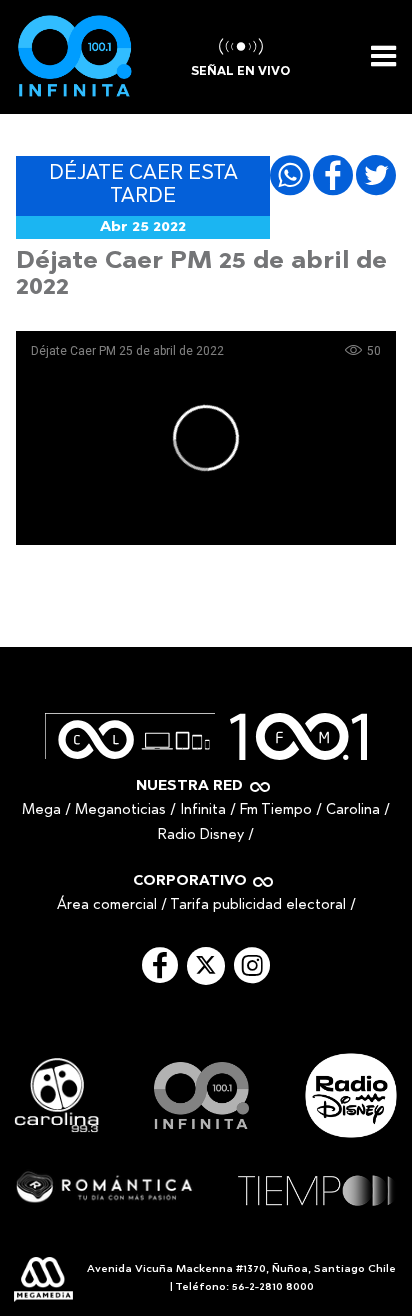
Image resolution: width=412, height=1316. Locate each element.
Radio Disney (201, 835)
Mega (41, 810)
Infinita (203, 810)
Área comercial (107, 905)
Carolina (353, 810)
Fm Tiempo (276, 810)
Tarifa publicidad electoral (258, 905)
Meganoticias (120, 810)
